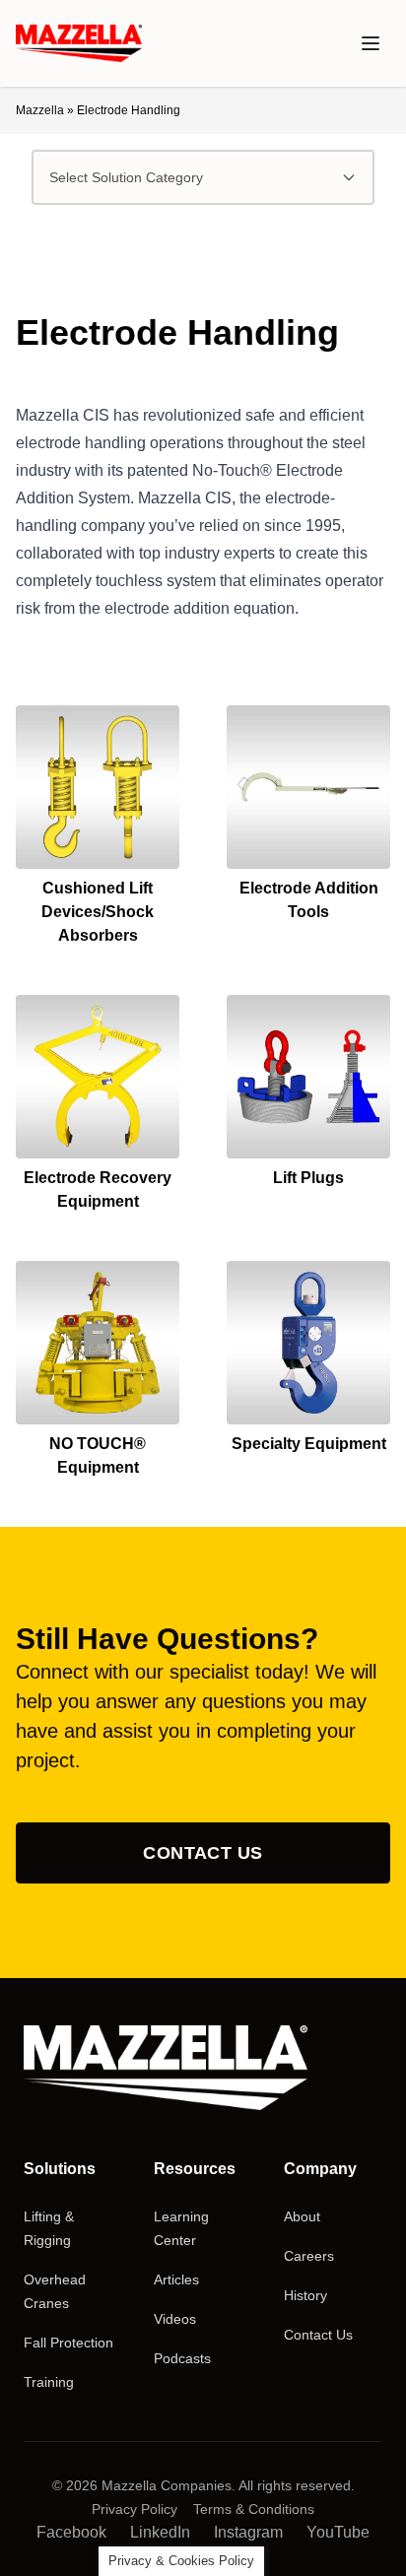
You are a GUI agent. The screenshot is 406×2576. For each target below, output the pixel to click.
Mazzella (40, 110)
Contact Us (203, 1853)
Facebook (71, 2532)
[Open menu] (371, 43)
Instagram (248, 2532)
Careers (309, 2256)
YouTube (338, 2532)
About (302, 2216)
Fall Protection (68, 2343)
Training (49, 2382)
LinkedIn (160, 2532)
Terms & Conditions (254, 2509)
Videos (175, 2319)
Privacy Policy (135, 2509)
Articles (176, 2279)
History (305, 2295)
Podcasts (182, 2358)
